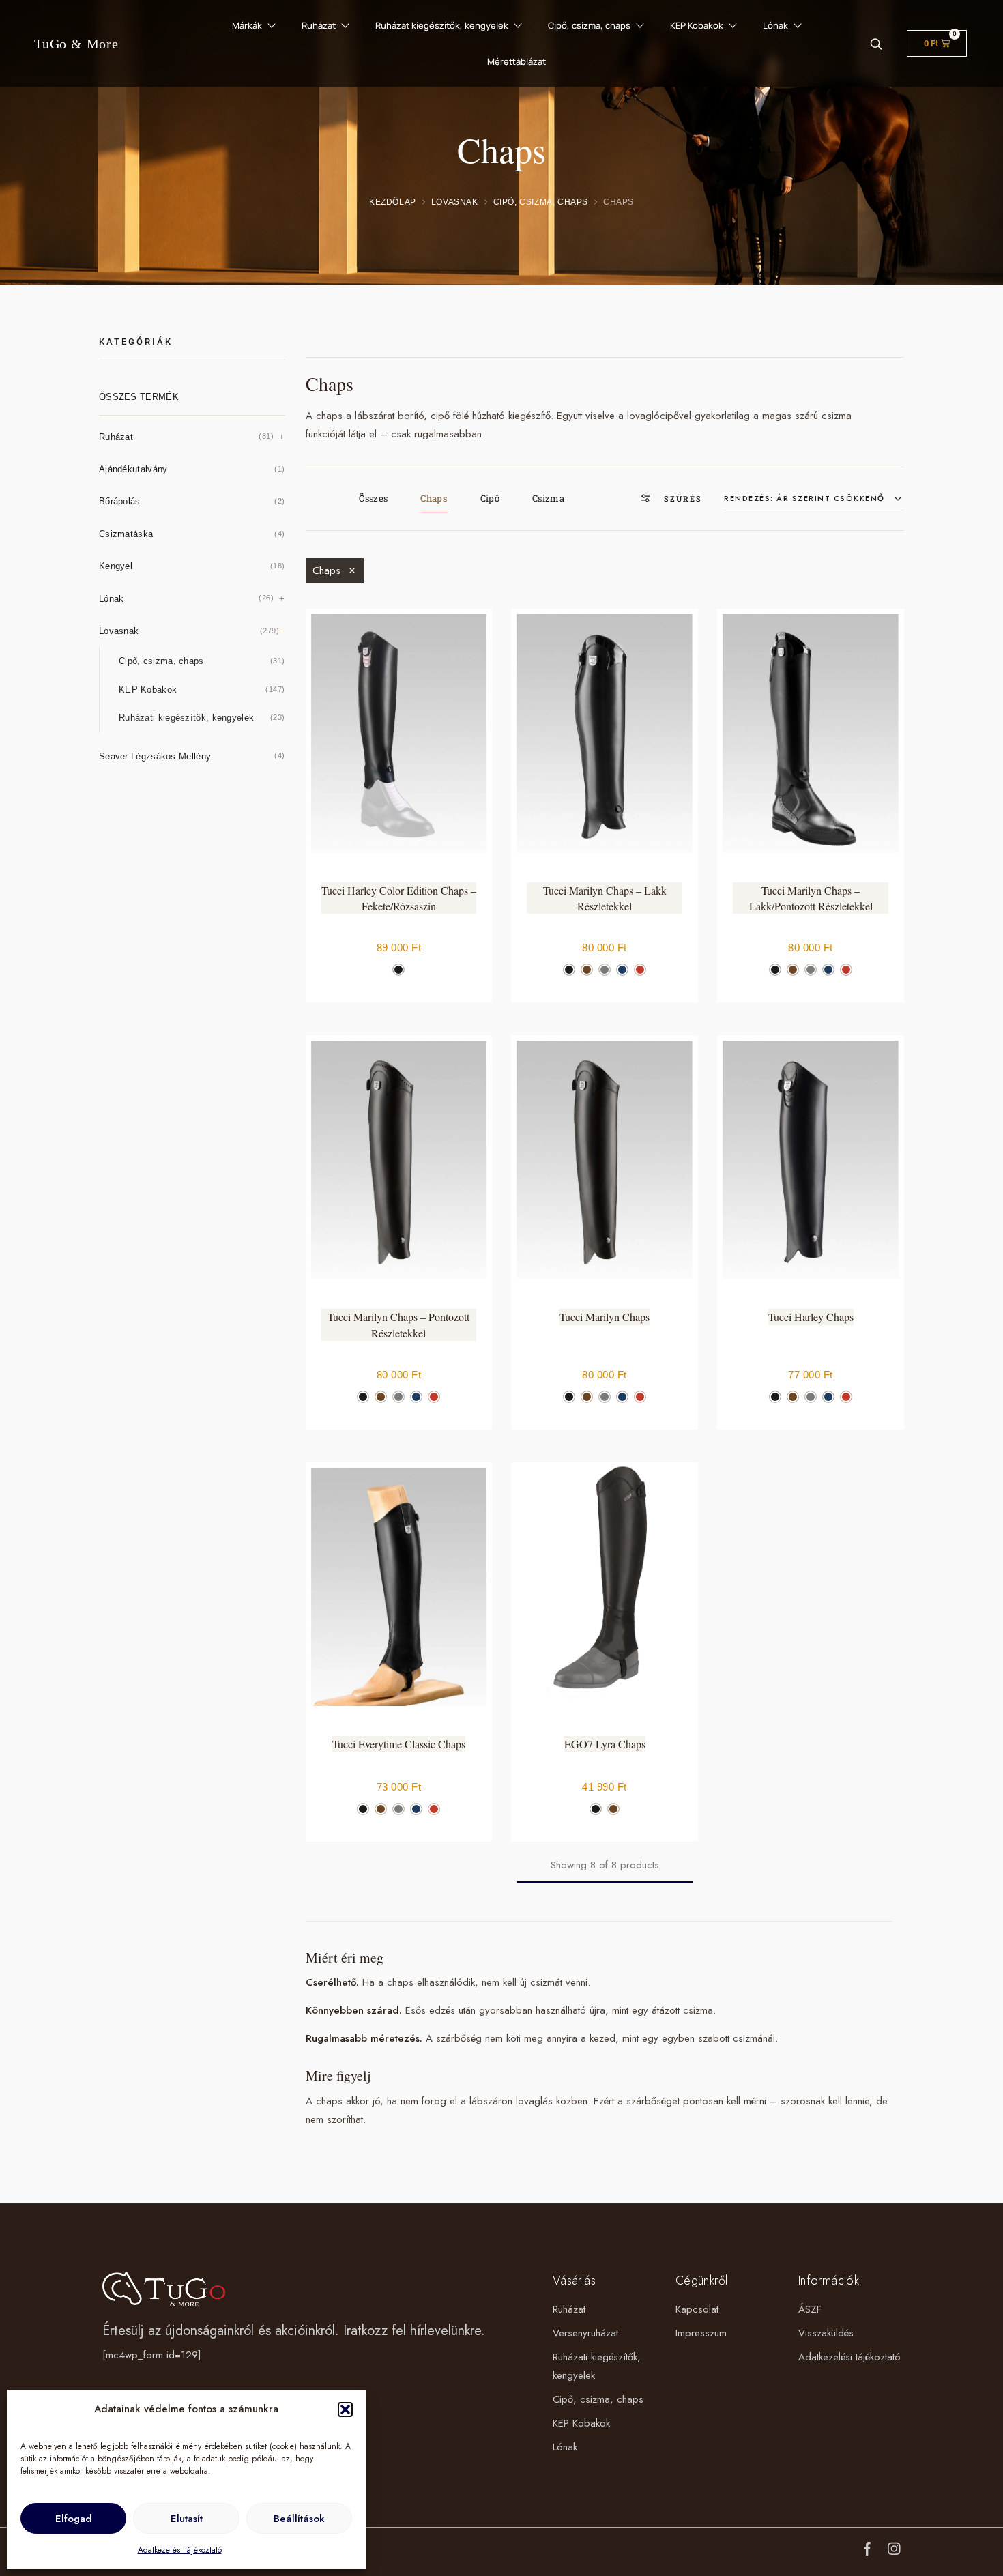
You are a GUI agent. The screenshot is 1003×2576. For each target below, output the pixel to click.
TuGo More (76, 44)
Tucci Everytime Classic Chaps (399, 1744)
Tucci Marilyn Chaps (605, 1317)
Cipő (490, 498)
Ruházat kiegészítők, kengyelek (442, 25)
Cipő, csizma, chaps (589, 25)
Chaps (434, 498)
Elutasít (187, 2519)
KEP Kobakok (697, 25)
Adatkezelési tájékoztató (180, 2550)
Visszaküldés (826, 2333)
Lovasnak (455, 202)
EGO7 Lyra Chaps (605, 1744)
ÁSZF (810, 2309)
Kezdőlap (393, 202)
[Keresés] (876, 43)
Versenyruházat (585, 2333)
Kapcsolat (697, 2309)
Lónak (775, 25)
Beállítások (299, 2519)
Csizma (548, 498)
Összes (374, 498)
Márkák (247, 25)
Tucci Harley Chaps (811, 1317)
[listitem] (398, 970)
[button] (345, 2409)
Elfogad (74, 2519)
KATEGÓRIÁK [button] (136, 342)
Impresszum (701, 2333)
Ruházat (319, 25)
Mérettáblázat (517, 61)
